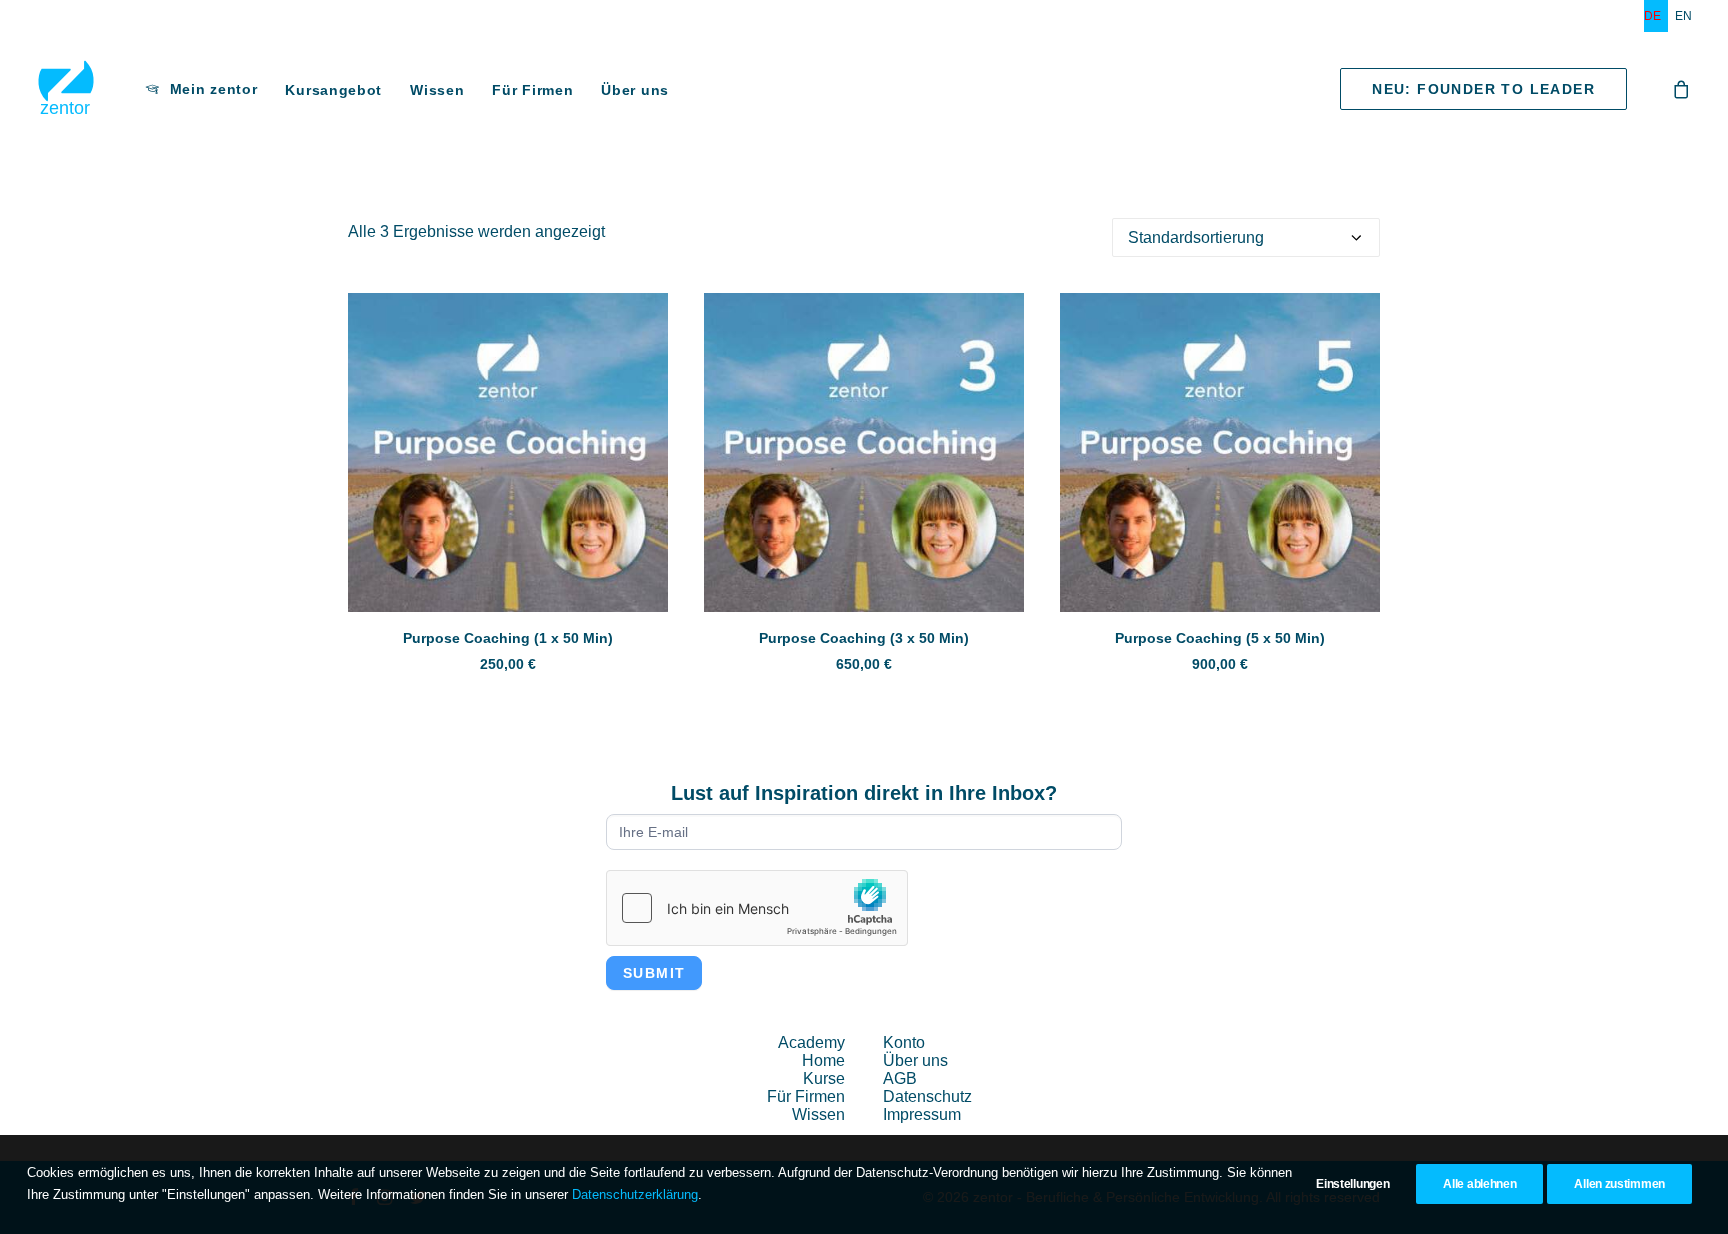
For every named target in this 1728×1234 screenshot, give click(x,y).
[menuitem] (1656, 16)
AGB (900, 1078)
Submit (654, 973)
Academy (811, 1042)
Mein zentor (214, 89)
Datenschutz (927, 1096)
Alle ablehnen (1479, 1184)
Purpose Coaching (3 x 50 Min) (864, 638)
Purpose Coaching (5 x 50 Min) (1220, 638)
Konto (904, 1042)
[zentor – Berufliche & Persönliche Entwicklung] (66, 89)
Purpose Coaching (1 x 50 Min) (508, 638)
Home (823, 1060)
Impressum (922, 1114)
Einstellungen (1352, 1184)
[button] (508, 452)
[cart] (1682, 89)
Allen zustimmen (1619, 1184)
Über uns (635, 90)
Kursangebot (333, 90)
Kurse (824, 1078)
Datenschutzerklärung (635, 1194)
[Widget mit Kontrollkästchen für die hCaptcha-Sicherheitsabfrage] (757, 908)
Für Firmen (532, 90)
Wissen (437, 90)
